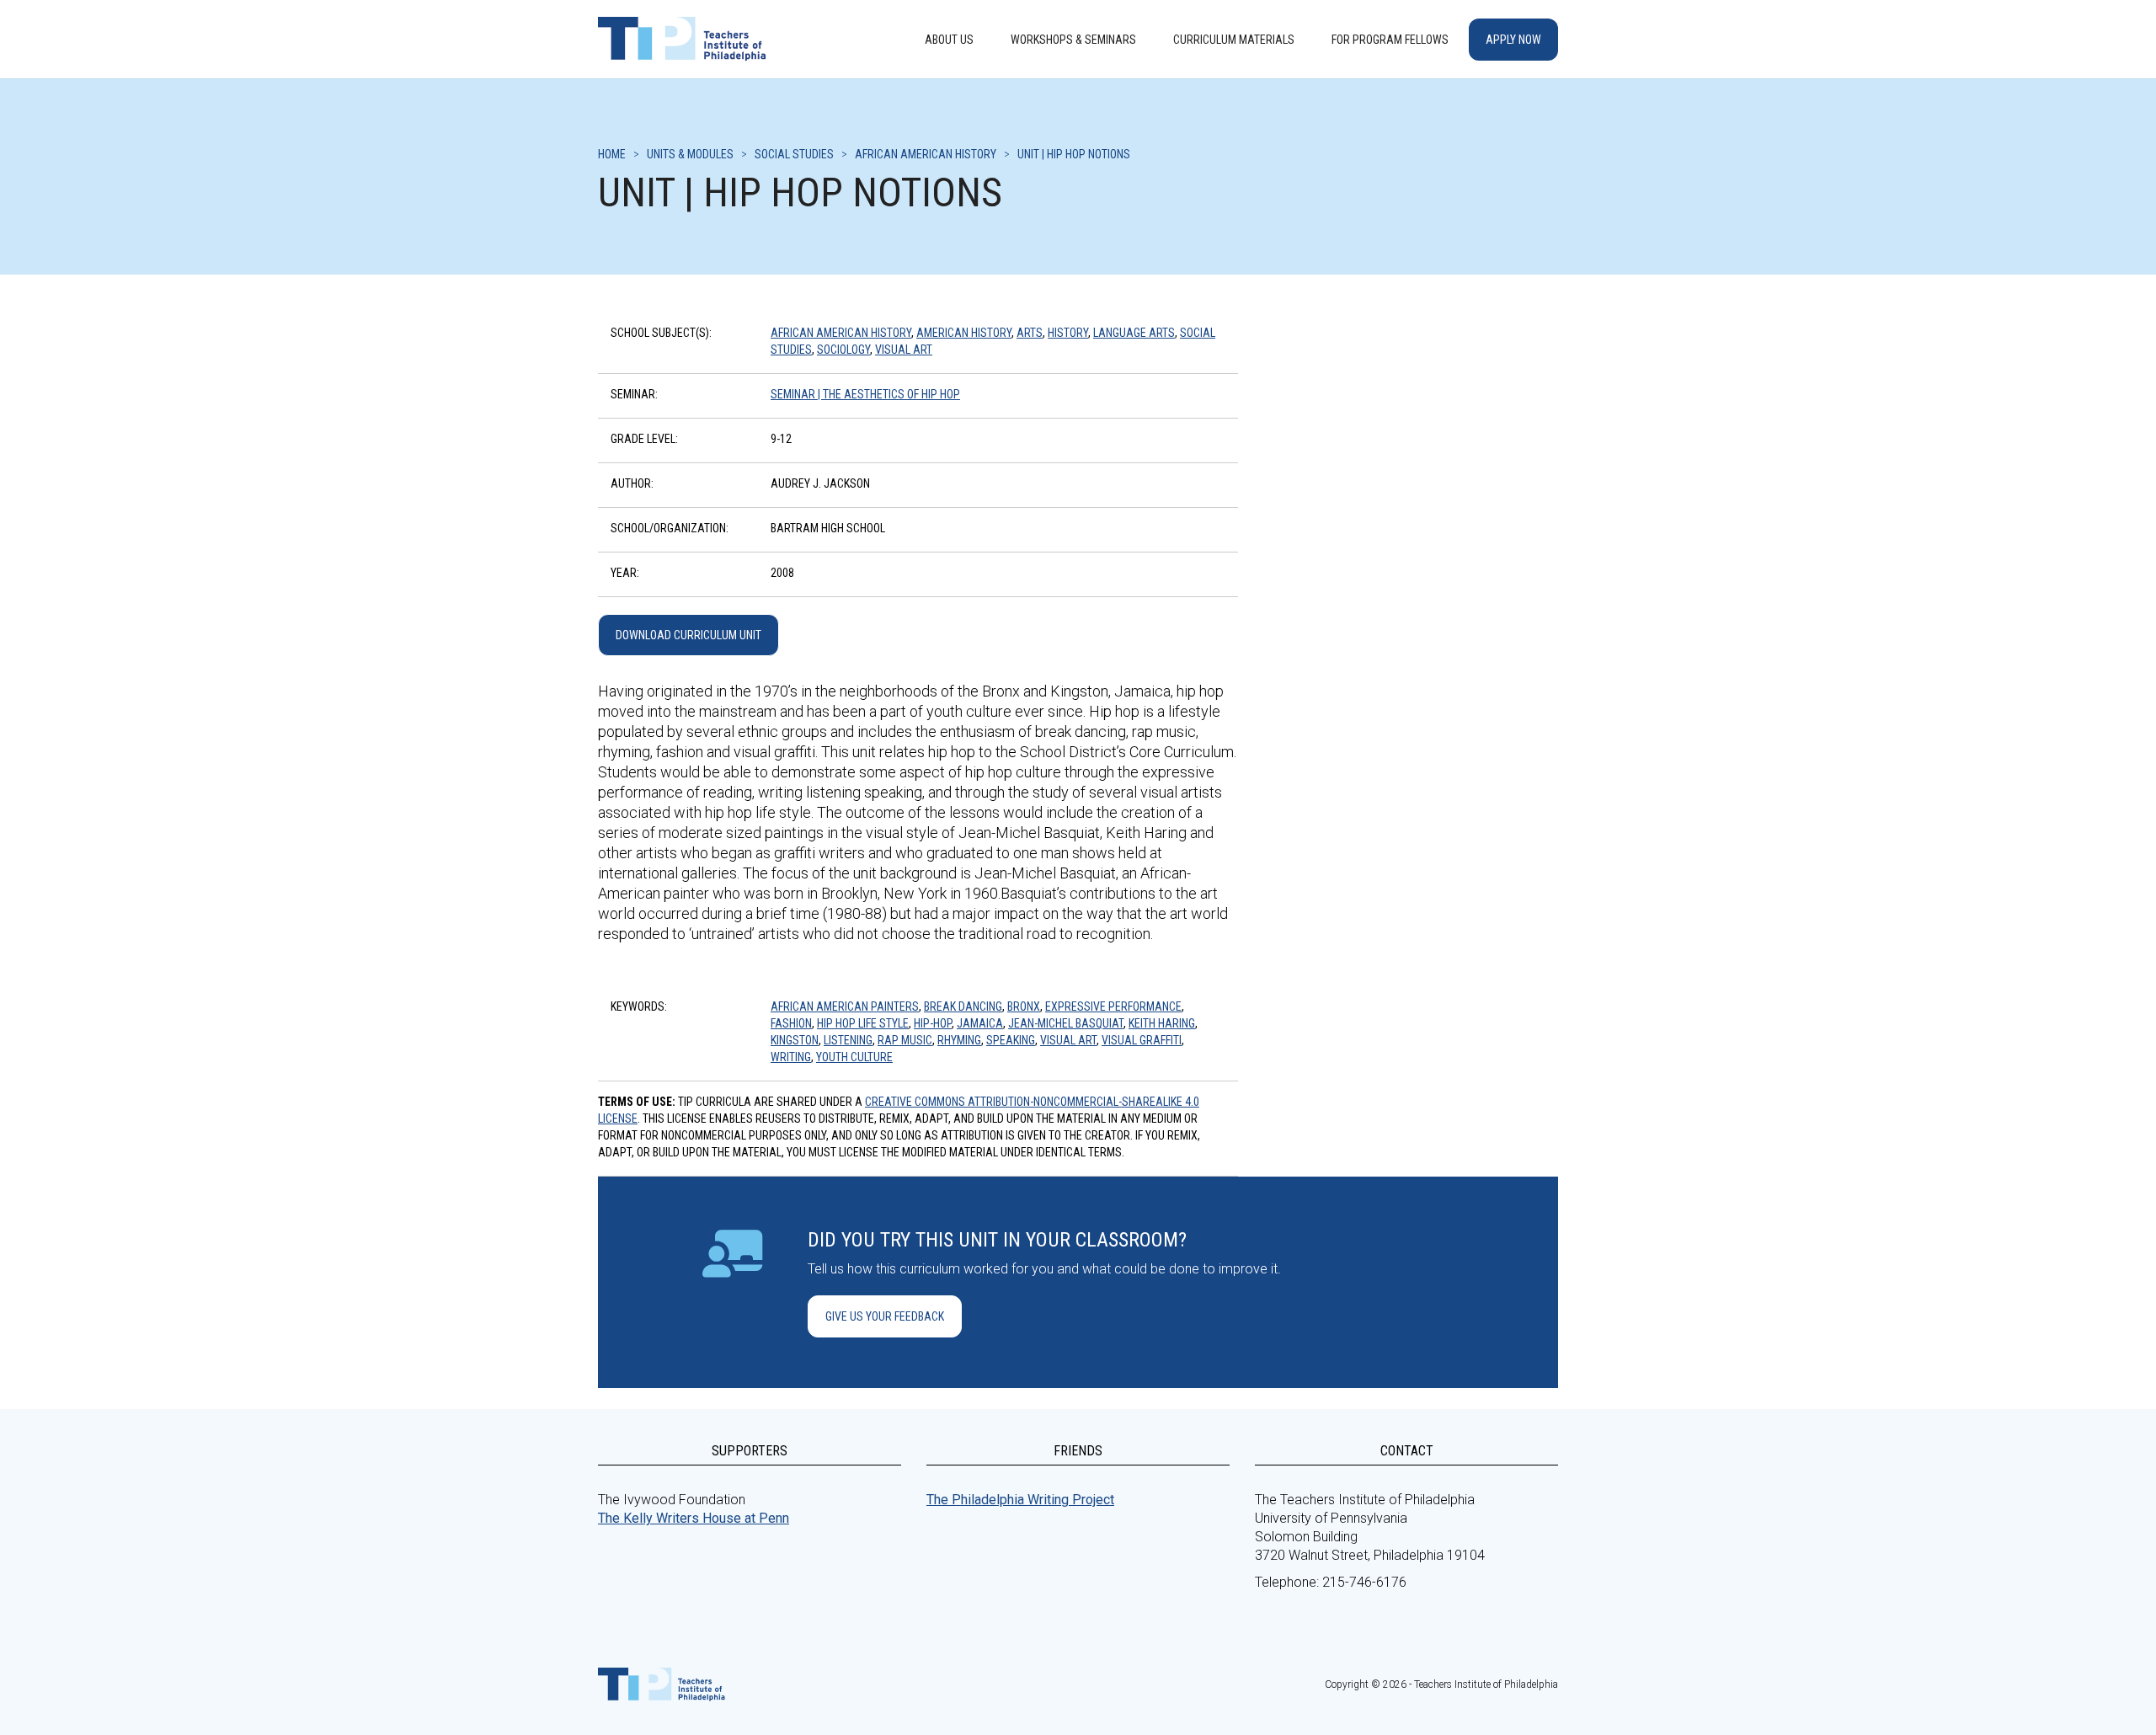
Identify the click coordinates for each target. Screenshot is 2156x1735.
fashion (791, 1023)
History (1068, 333)
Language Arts (1134, 333)
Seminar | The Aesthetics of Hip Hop (865, 394)
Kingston (795, 1040)
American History (964, 333)
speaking (1011, 1040)
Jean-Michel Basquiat (1066, 1023)
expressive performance (1113, 1006)
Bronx (1024, 1006)
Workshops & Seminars (1073, 40)
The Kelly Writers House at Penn (694, 1518)
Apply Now (1513, 40)
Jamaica (980, 1023)
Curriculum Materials (1234, 40)
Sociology (843, 350)
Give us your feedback (885, 1316)
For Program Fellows (1390, 40)
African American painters (845, 1006)
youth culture (854, 1057)
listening (848, 1040)
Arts (1030, 333)
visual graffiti (1142, 1040)
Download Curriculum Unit (688, 635)
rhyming (959, 1040)
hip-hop (933, 1023)
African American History (841, 333)
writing (791, 1057)
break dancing (963, 1006)
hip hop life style (863, 1023)
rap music (905, 1040)
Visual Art (904, 350)
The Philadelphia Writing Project (1020, 1500)
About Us (949, 40)
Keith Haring (1162, 1023)
